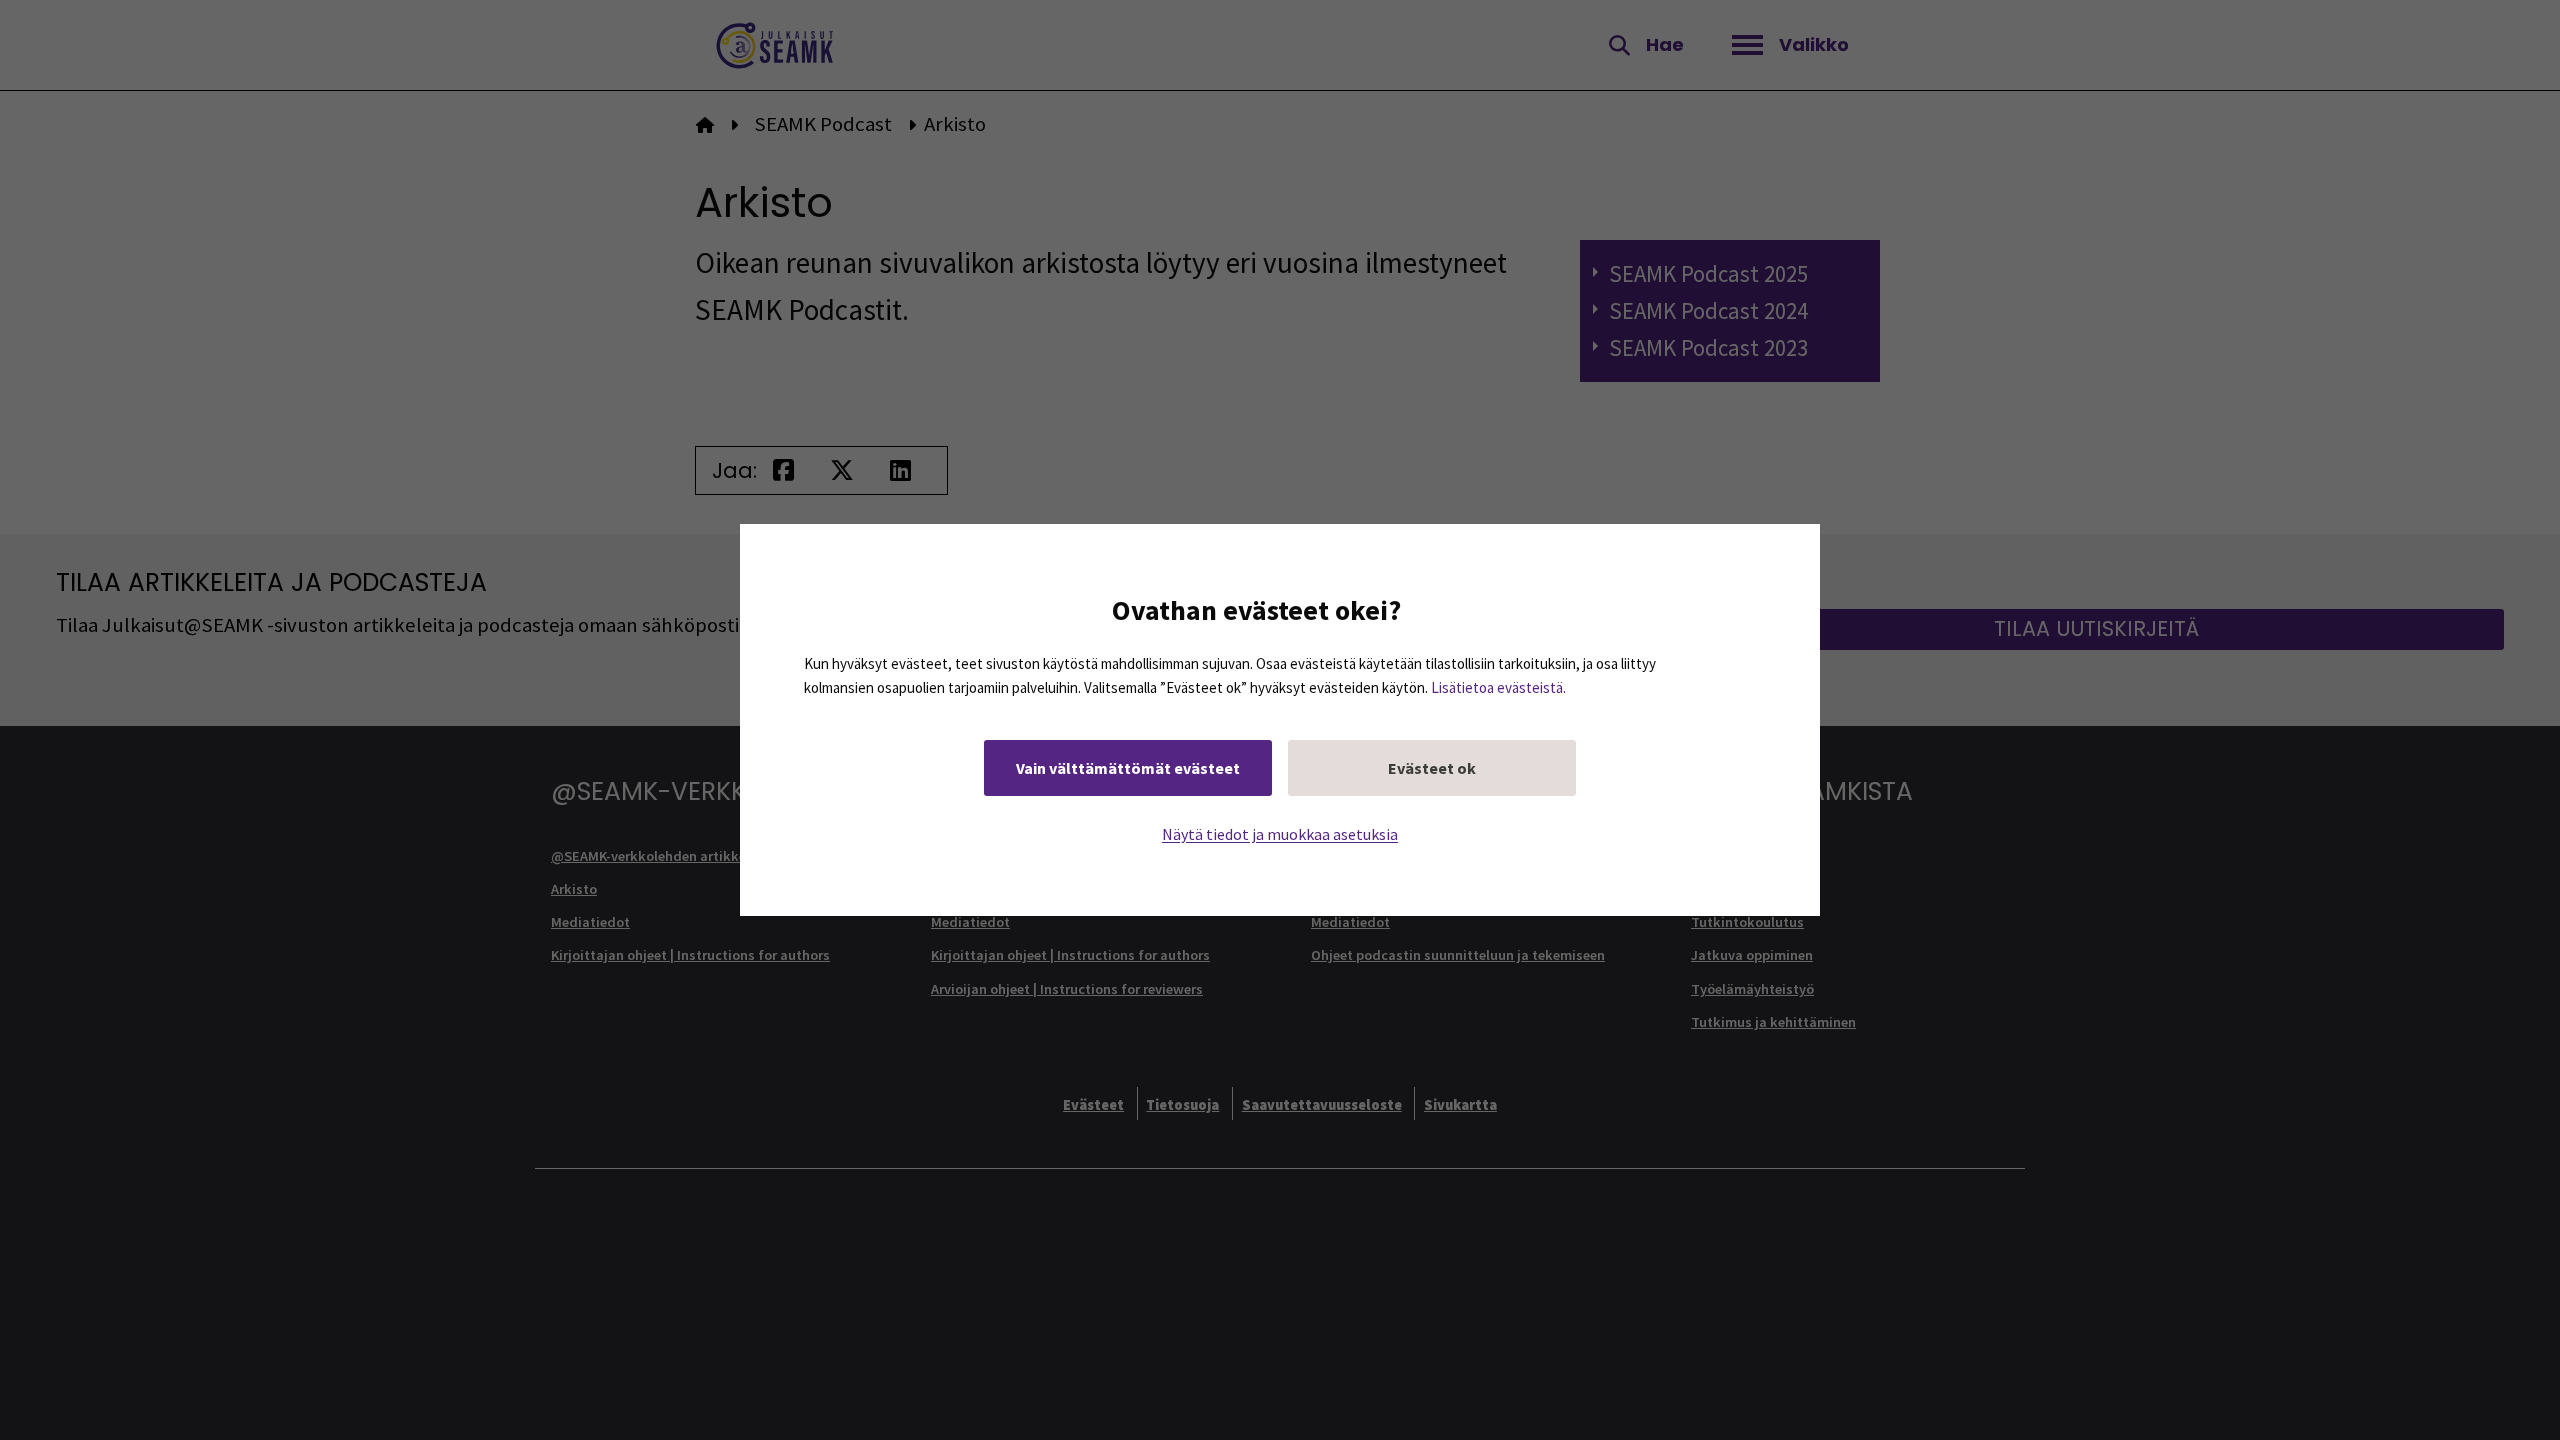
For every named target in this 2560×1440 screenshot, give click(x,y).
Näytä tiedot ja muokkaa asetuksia (1280, 834)
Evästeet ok (1432, 768)
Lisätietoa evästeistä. (1498, 687)
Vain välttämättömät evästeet (1128, 768)
